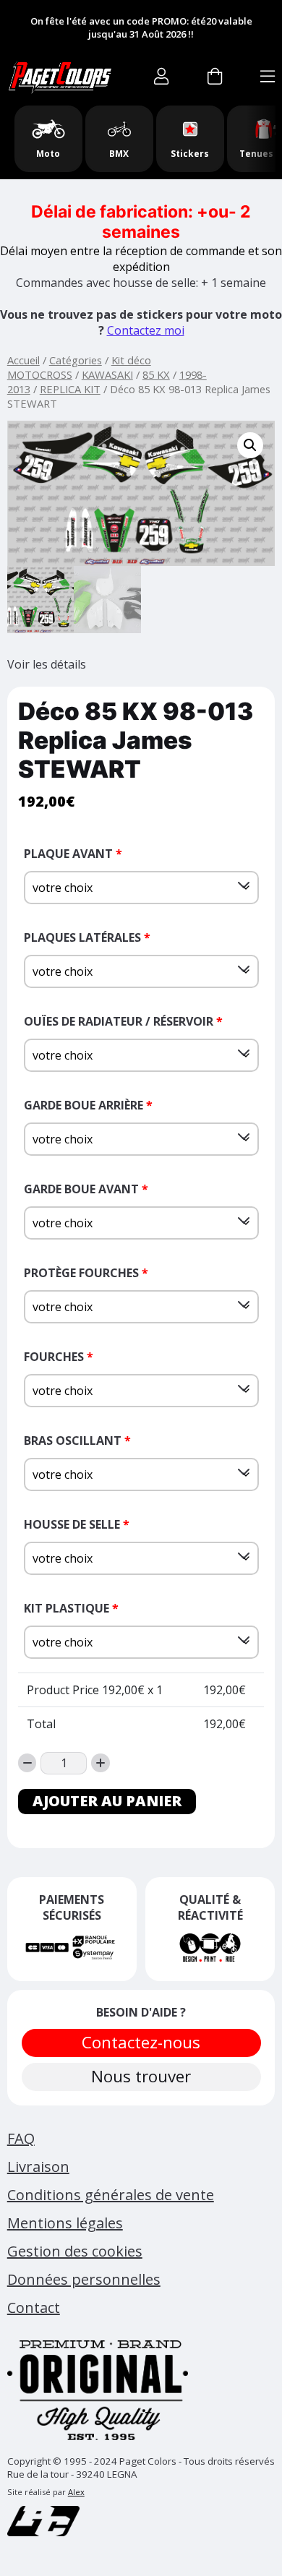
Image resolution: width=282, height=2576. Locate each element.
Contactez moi (146, 330)
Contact (34, 2307)
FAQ (21, 2138)
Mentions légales (65, 2223)
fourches (59, 1357)
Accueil (23, 360)
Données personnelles (84, 2279)
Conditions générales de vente (111, 2195)
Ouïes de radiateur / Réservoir (123, 1021)
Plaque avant (73, 854)
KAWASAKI (107, 374)
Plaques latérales (87, 937)
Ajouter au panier (107, 1801)
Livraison (38, 2167)
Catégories (76, 360)
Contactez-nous (141, 2042)
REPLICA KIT (70, 389)
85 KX (156, 374)
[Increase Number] (101, 1763)
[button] (250, 445)
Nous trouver (141, 2076)
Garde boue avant (86, 1189)
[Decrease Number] (27, 1763)
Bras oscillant (77, 1441)
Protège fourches (86, 1273)
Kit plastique (71, 1608)
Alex (76, 2492)
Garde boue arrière (88, 1105)
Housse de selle (77, 1524)
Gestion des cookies (75, 2251)
